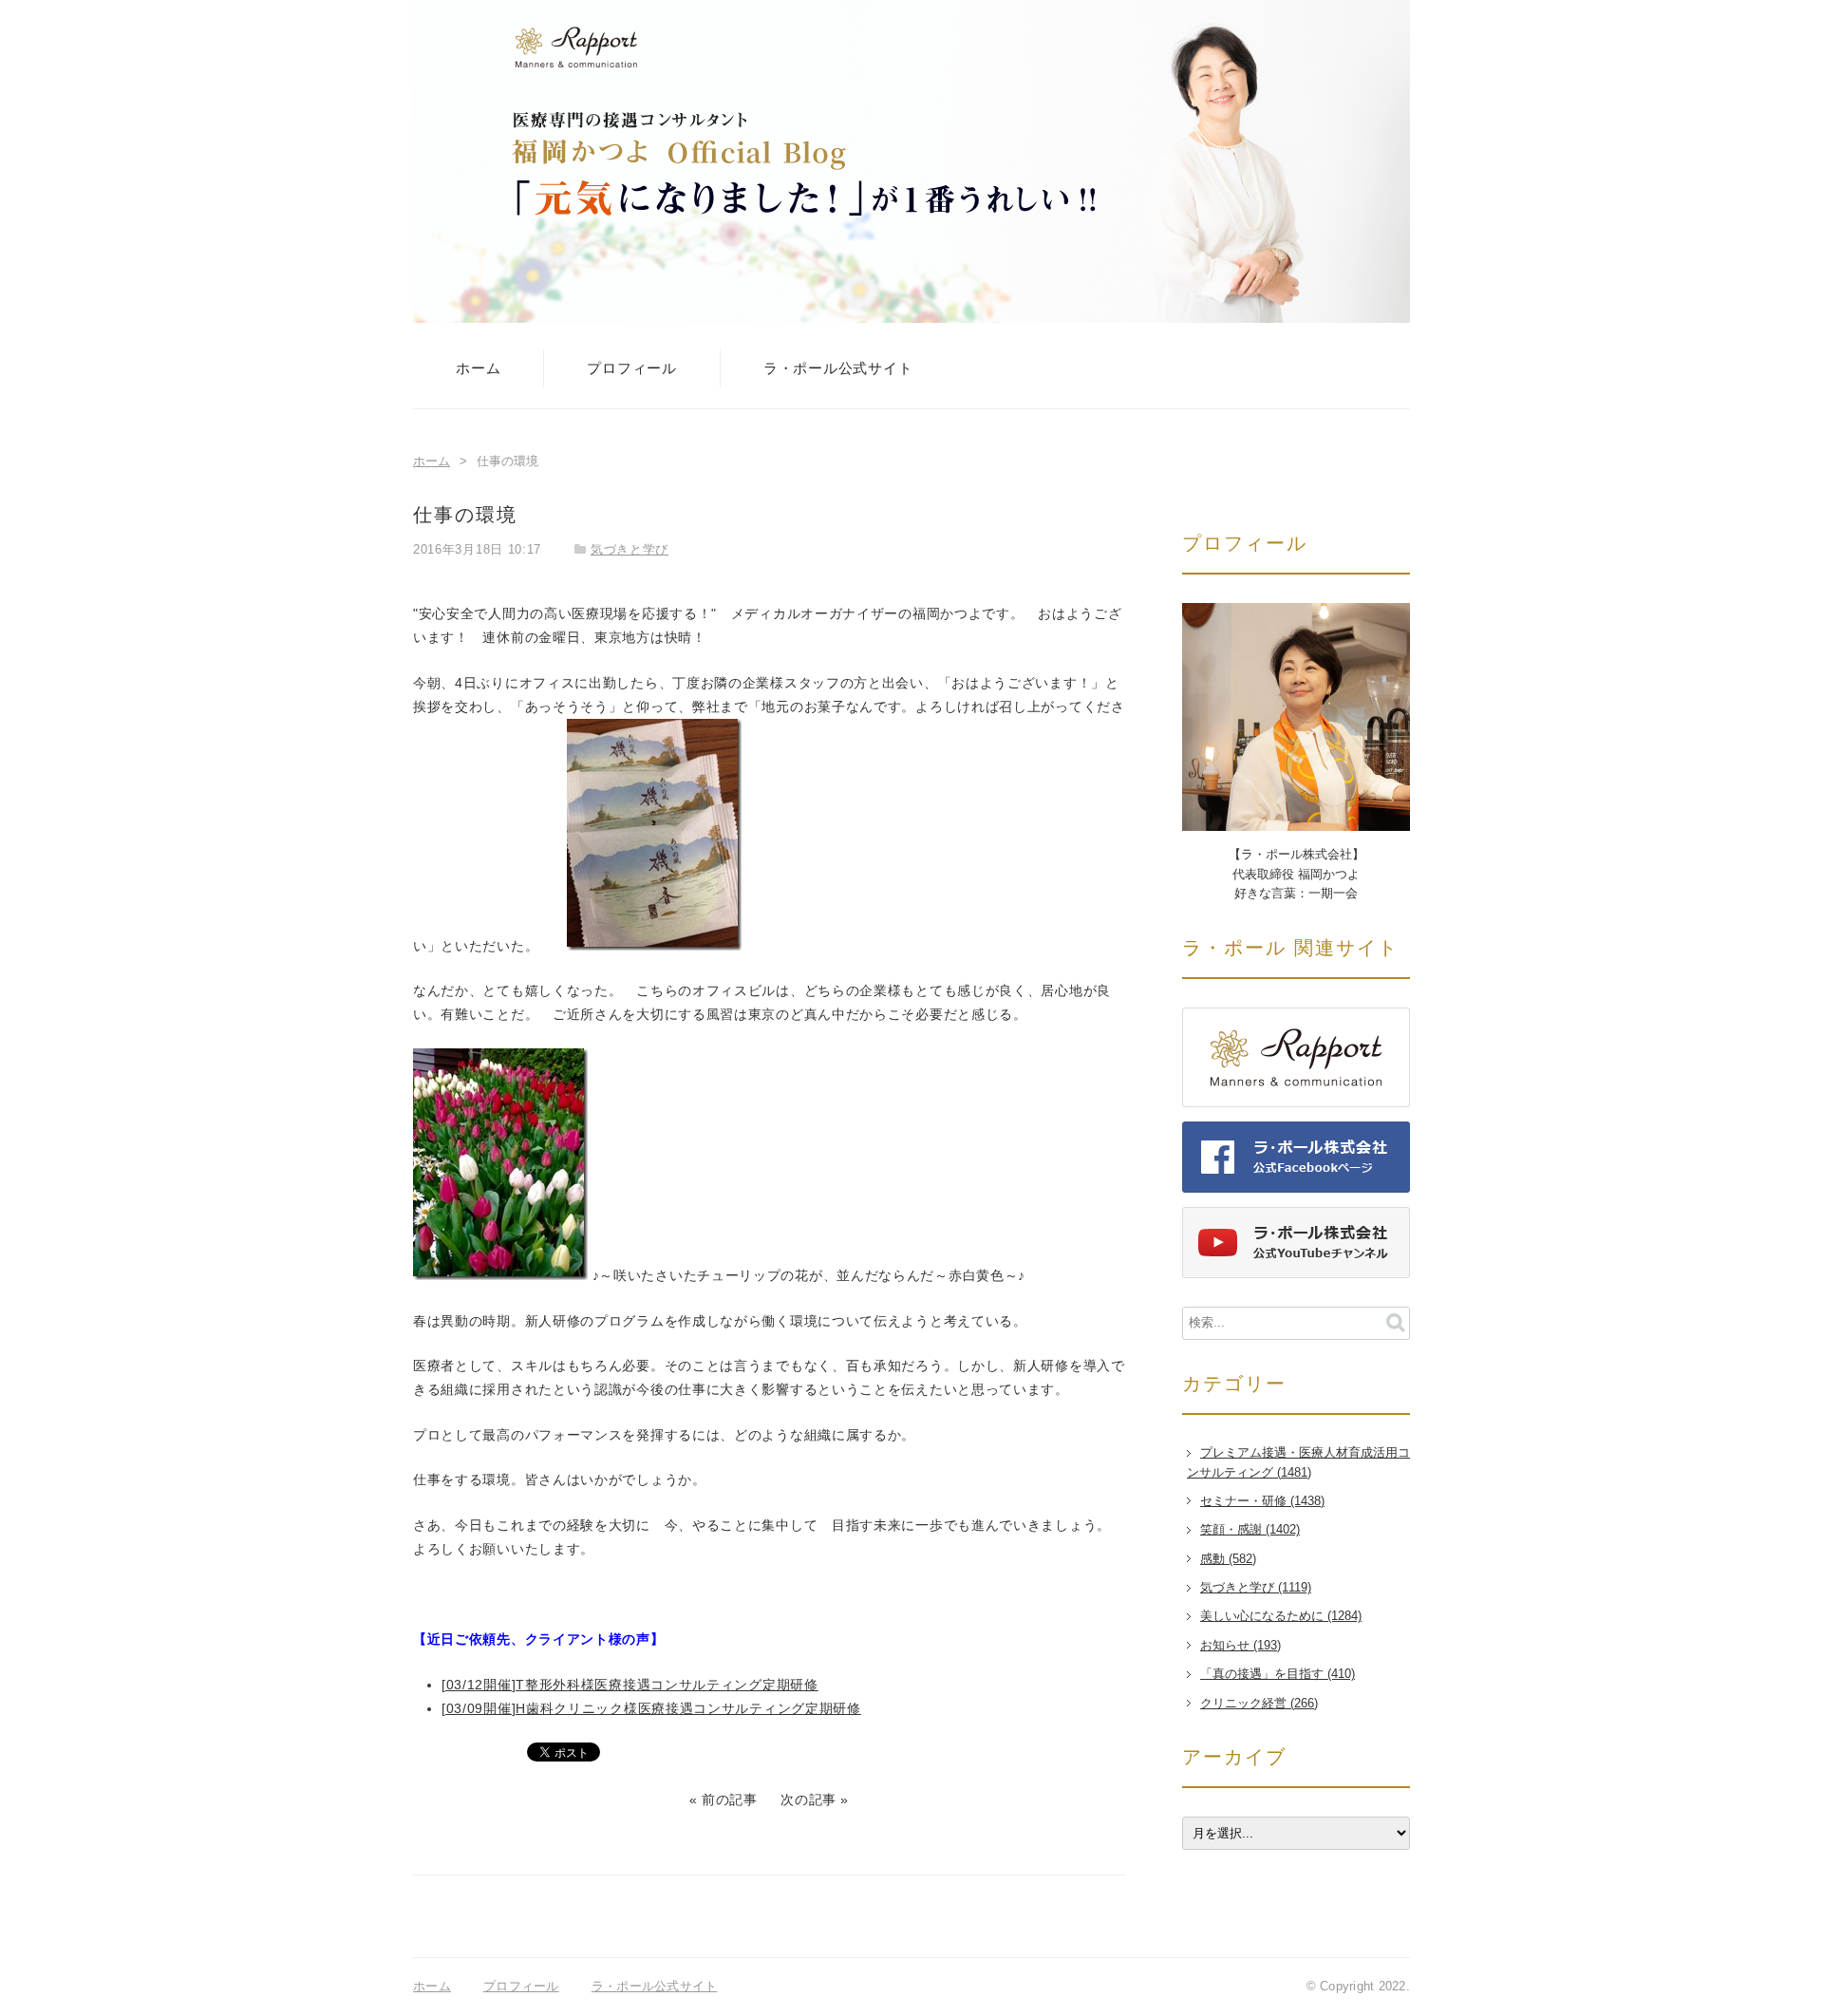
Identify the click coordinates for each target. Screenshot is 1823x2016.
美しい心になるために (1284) (1281, 1616)
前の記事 (730, 1799)
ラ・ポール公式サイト (838, 368)
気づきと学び (630, 550)
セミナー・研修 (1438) (1262, 1501)
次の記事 (808, 1799)
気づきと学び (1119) (1256, 1588)
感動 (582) (1228, 1559)
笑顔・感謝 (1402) (1250, 1530)
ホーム (478, 368)
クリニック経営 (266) (1259, 1704)
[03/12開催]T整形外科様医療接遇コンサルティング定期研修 (630, 1685)
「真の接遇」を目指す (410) (1278, 1674)
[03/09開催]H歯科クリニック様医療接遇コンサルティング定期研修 (651, 1708)
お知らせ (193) (1240, 1646)
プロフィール (632, 368)
